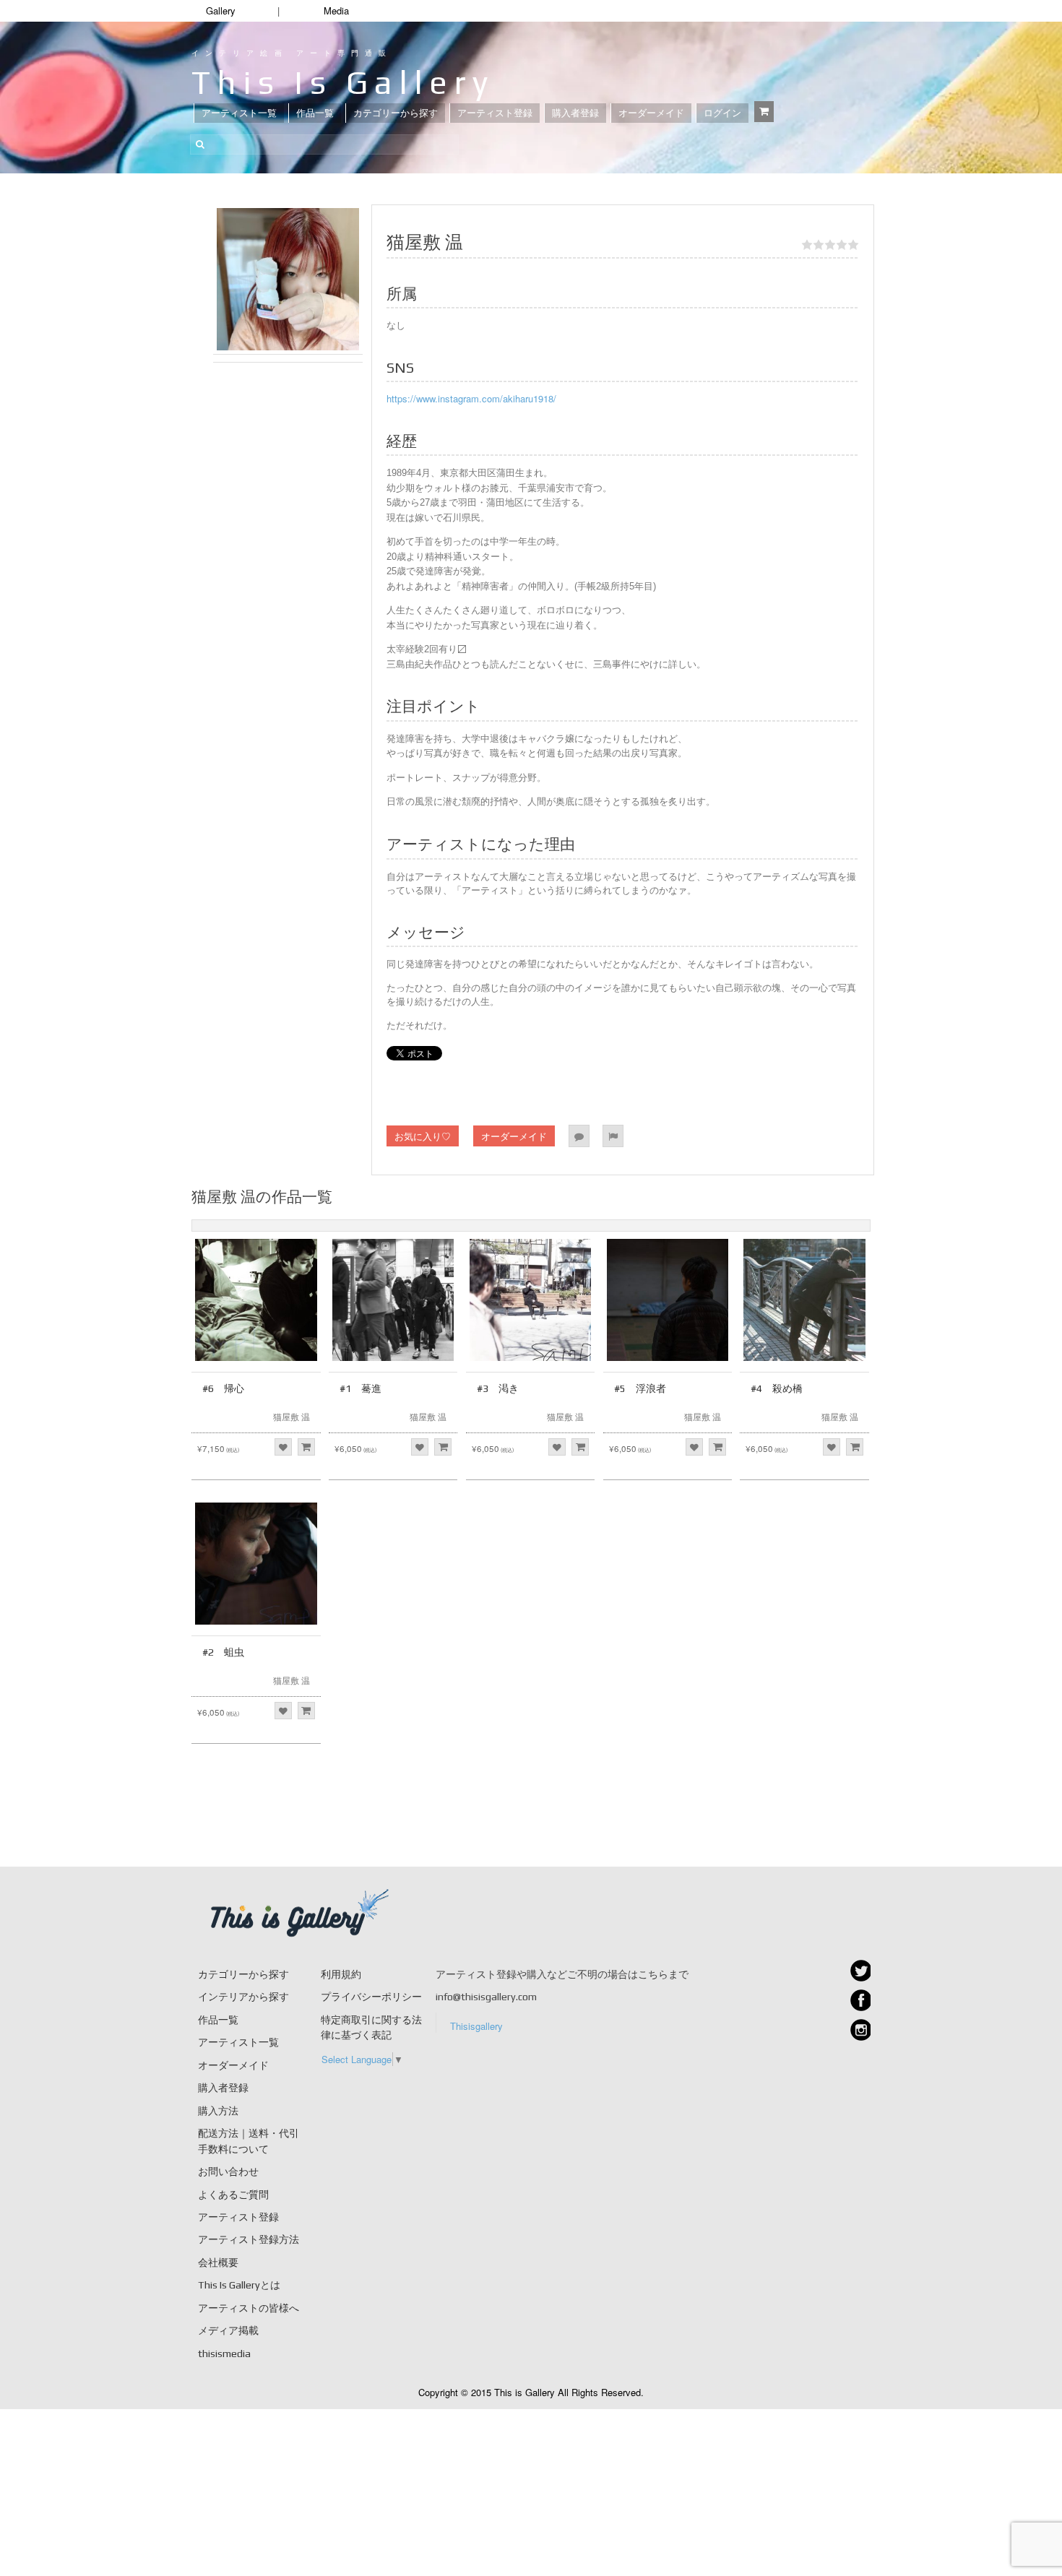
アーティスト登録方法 (249, 2239)
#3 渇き (498, 1388)
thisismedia (224, 2354)
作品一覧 (315, 113)
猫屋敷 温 (292, 1416)
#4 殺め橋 (777, 1388)
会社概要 (218, 2262)
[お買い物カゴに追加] (306, 1447)
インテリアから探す (243, 1997)
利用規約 (341, 1974)
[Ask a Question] (579, 1136)
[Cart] (764, 112)
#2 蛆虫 (223, 1652)
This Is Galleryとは (239, 2285)
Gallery (221, 10)
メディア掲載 (228, 2330)
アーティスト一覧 (239, 113)
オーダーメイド (651, 113)
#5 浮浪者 (640, 1388)
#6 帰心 (223, 1388)
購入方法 (218, 2111)
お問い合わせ (228, 2171)
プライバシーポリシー (371, 1997)
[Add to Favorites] (283, 1447)
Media (336, 10)
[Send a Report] (613, 1136)
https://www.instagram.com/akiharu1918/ (471, 398)
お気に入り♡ (423, 1136)
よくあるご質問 (233, 2195)
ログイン (722, 113)
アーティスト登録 (495, 113)
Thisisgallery (476, 2026)
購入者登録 (575, 113)
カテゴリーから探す (396, 113)
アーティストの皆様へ (249, 2308)
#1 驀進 (361, 1388)
